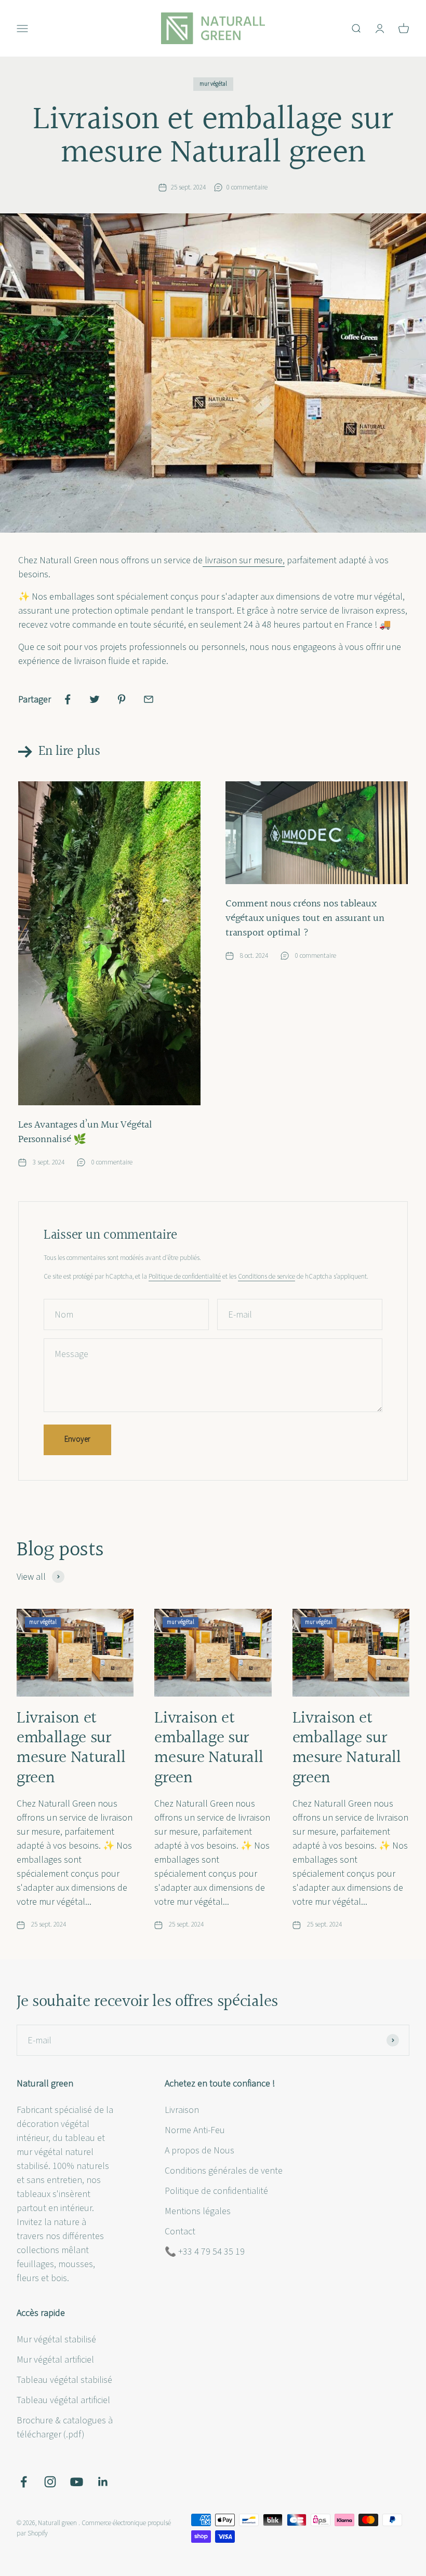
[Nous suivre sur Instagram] (50, 2482)
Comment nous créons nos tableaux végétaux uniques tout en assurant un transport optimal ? (305, 918)
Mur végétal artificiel (55, 2360)
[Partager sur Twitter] (95, 699)
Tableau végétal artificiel (63, 2400)
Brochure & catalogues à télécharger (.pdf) (65, 2428)
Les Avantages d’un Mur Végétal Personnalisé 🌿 (85, 1132)
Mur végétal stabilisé (56, 2340)
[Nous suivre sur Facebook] (24, 2482)
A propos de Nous (199, 2151)
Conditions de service (267, 1277)
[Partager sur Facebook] (68, 699)
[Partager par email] (149, 699)
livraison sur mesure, (244, 560)
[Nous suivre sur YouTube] (77, 2482)
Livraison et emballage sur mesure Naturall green (71, 1748)
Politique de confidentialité (185, 1277)
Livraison (182, 2110)
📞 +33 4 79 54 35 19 (205, 2252)
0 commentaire (247, 187)
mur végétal (213, 84)
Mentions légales (198, 2211)
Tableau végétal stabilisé (64, 2380)
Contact (180, 2232)
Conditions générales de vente (224, 2171)
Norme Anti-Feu (195, 2130)
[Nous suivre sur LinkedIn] (103, 2482)
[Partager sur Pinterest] (122, 699)
